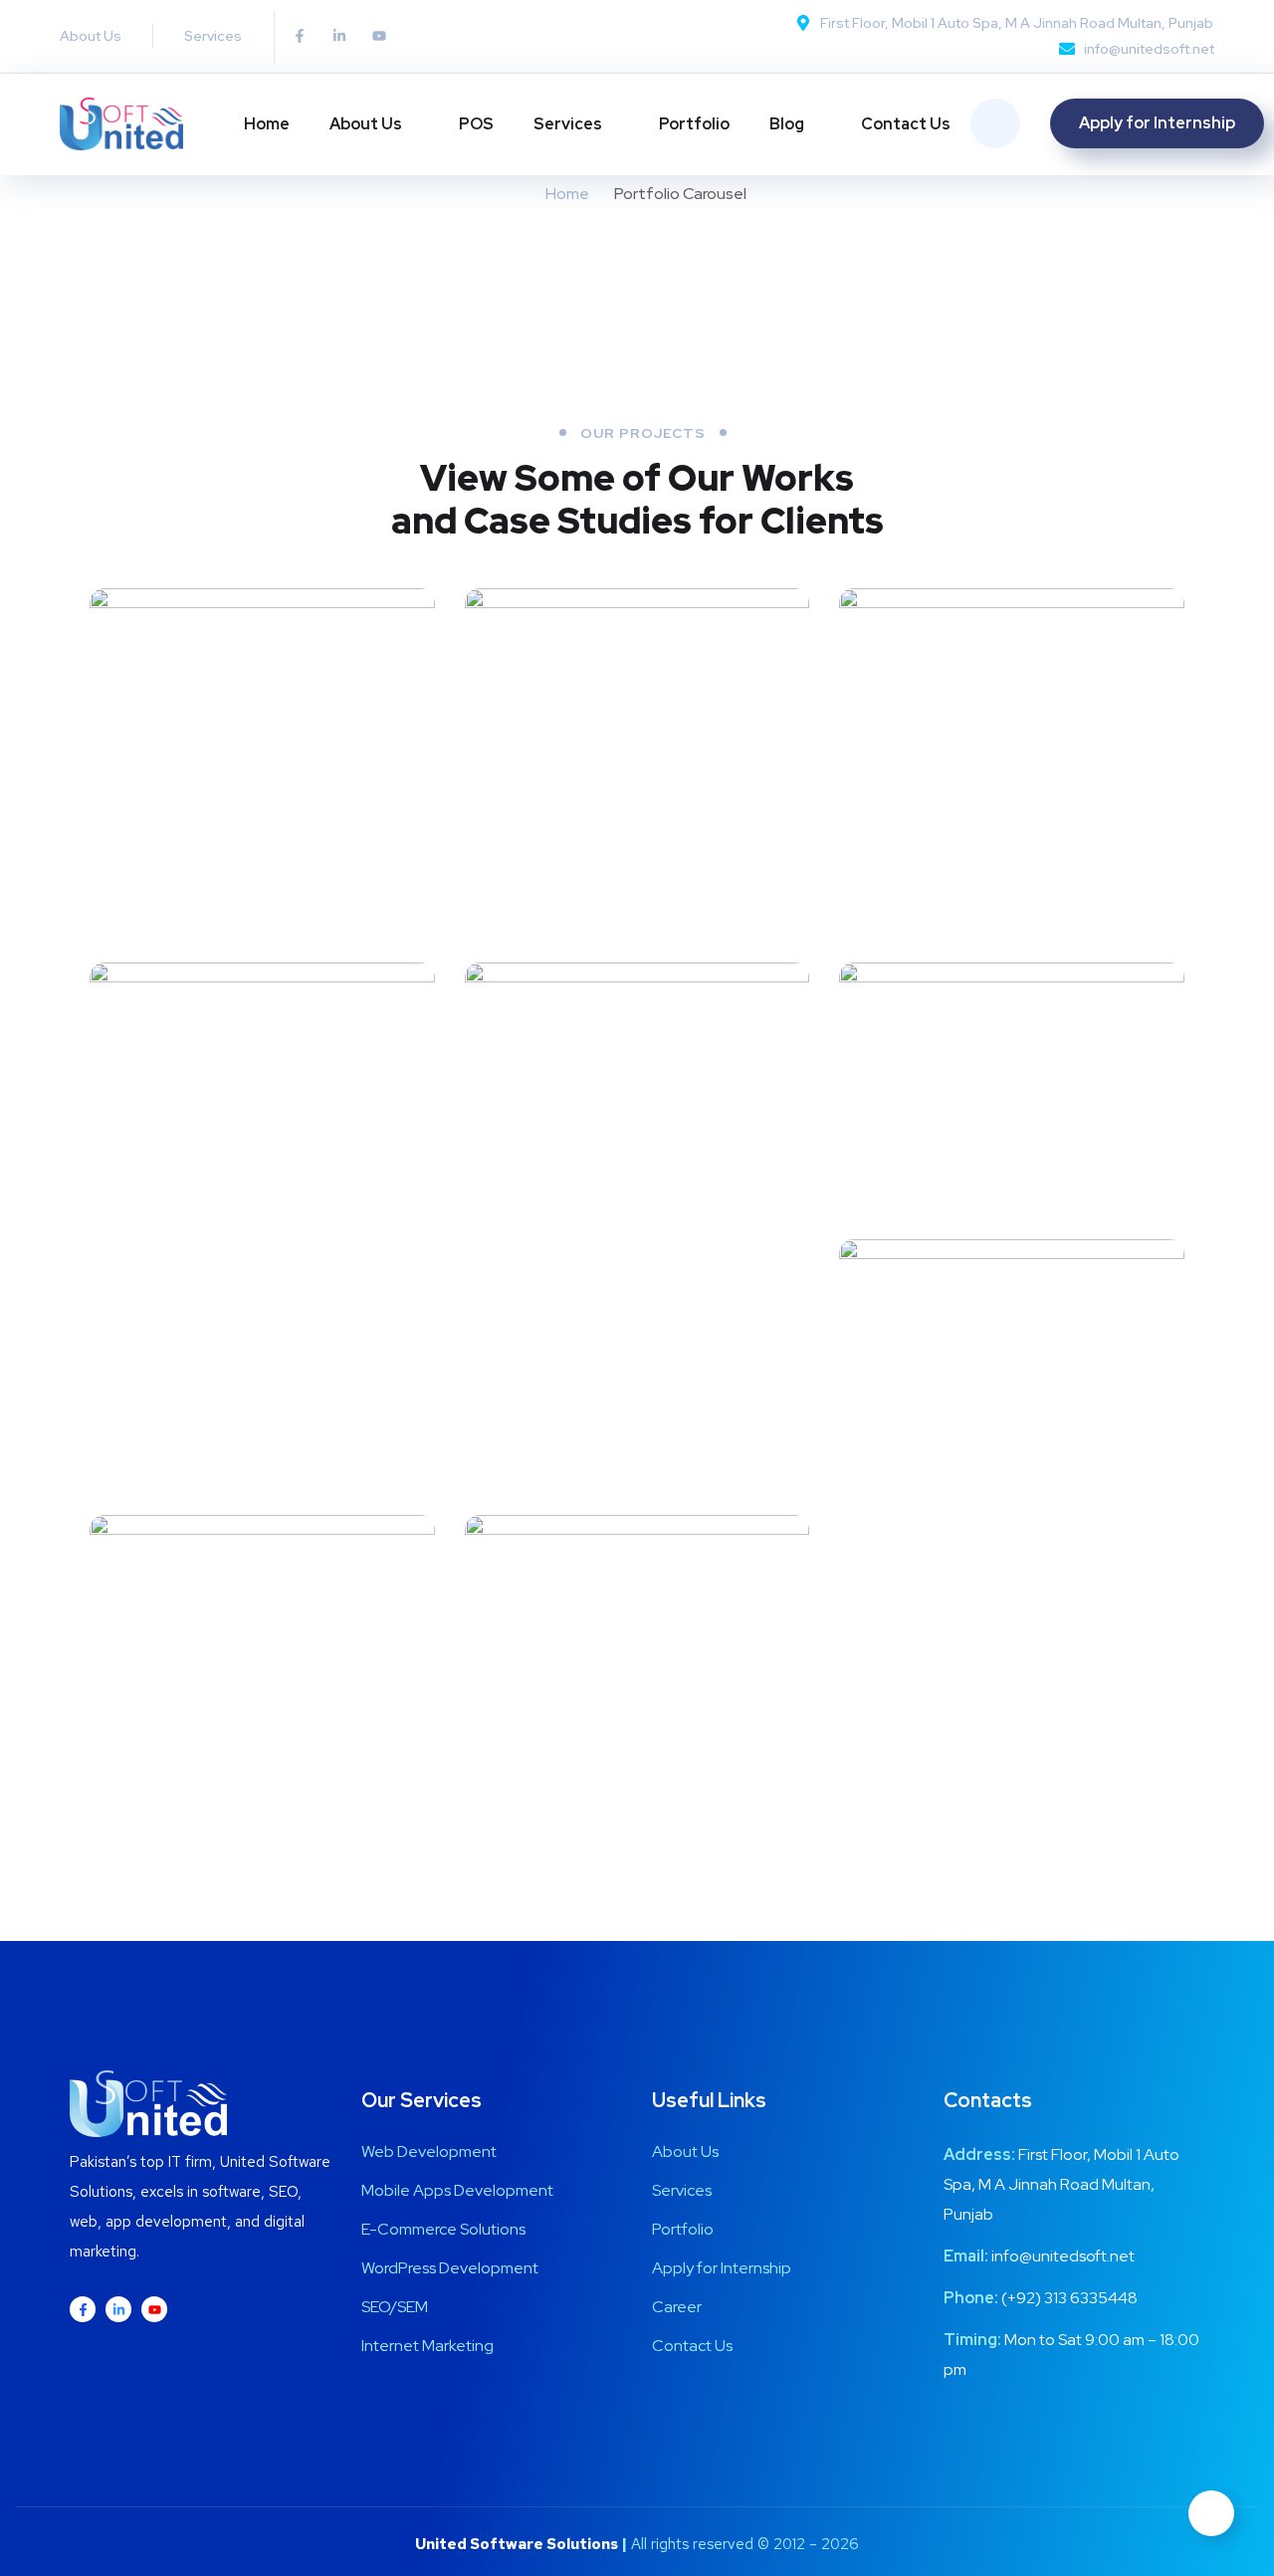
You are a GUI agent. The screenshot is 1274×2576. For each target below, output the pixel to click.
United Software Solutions (517, 2544)
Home (267, 124)
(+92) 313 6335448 (1069, 2298)
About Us (366, 124)
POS (476, 124)
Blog (787, 124)
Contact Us (906, 124)
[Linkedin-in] (339, 36)
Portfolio (694, 124)
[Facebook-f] (300, 36)
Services (568, 124)
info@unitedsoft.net (1063, 2256)
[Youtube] (379, 36)
